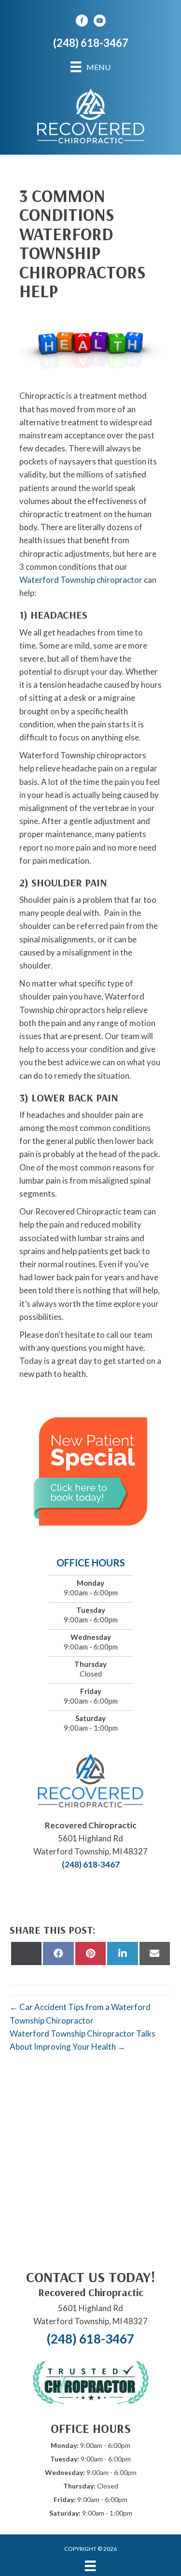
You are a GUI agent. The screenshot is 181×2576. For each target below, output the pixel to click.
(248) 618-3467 (91, 43)
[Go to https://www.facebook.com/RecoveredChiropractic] (82, 22)
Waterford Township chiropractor (81, 580)
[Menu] (90, 2566)
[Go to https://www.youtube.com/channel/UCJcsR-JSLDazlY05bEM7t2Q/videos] (99, 22)
